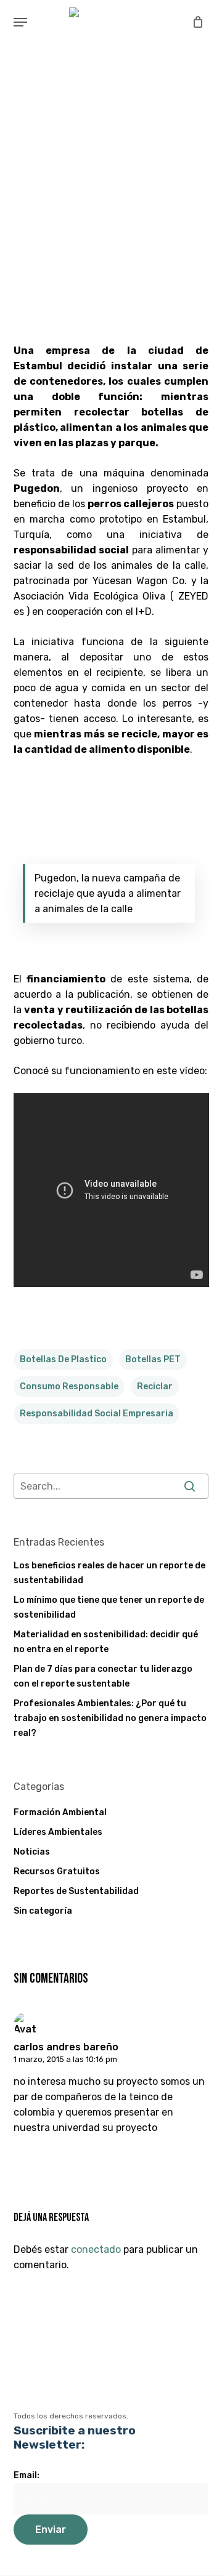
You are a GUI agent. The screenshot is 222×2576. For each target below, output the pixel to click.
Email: (27, 2475)
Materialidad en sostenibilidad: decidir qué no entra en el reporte (106, 1642)
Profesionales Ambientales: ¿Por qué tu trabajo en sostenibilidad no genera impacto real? (110, 1718)
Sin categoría (43, 1911)
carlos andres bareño (66, 2047)
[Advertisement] (111, 207)
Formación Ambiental (60, 1812)
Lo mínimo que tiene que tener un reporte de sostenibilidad (109, 1607)
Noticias (32, 1852)
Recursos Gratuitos (57, 1872)
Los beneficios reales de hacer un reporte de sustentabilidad (109, 1573)
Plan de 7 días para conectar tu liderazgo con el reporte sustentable (103, 1676)
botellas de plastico (63, 1359)
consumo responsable (69, 1386)
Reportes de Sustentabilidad (76, 1891)
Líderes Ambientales (58, 1832)
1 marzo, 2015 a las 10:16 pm (65, 2059)
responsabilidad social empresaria (97, 1414)
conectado (96, 2249)
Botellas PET (153, 1359)
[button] (20, 22)
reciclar (155, 1386)
